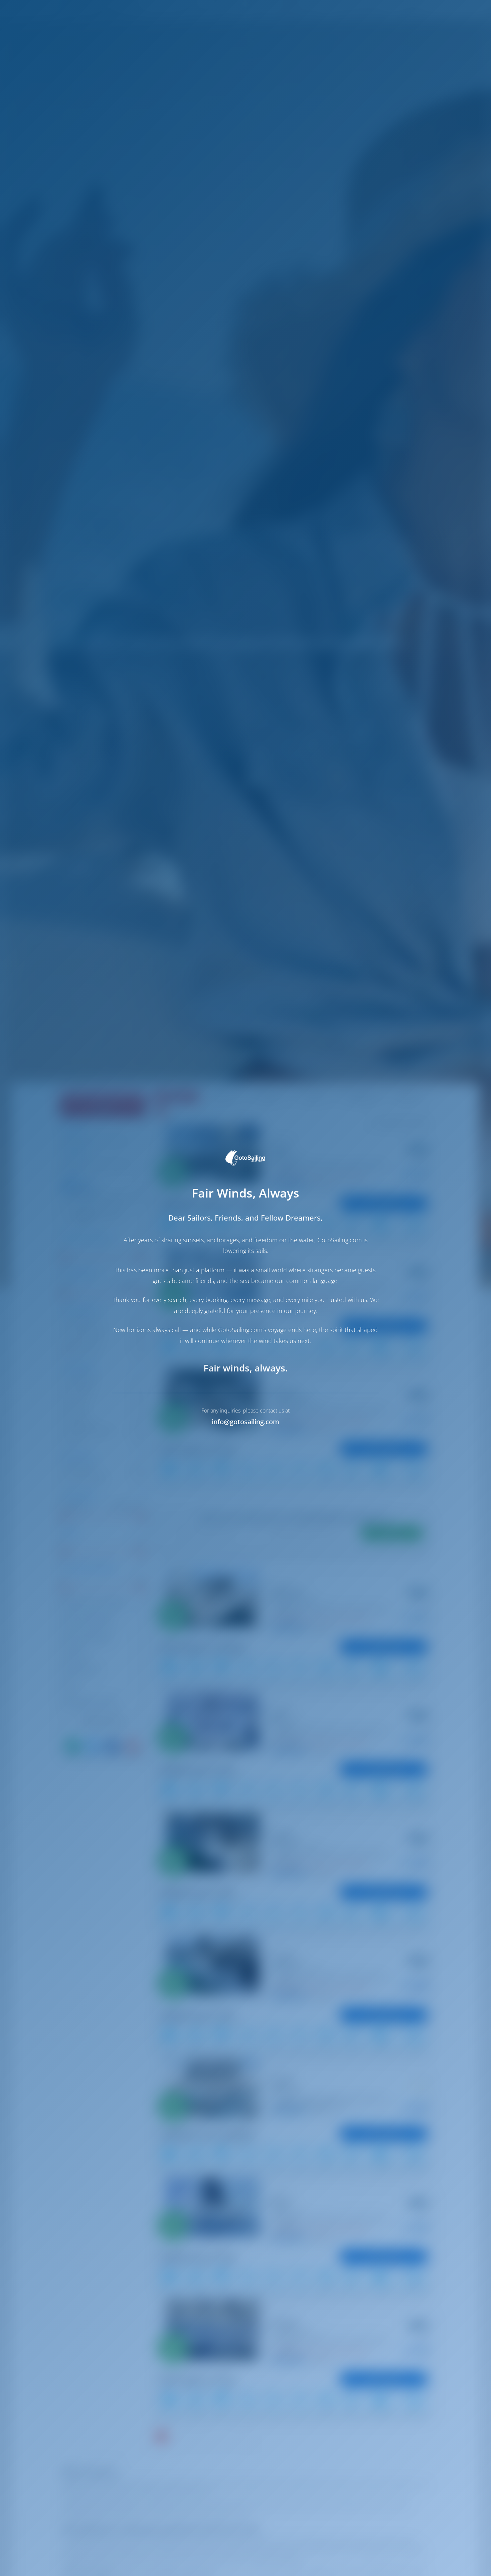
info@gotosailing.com (246, 1422)
